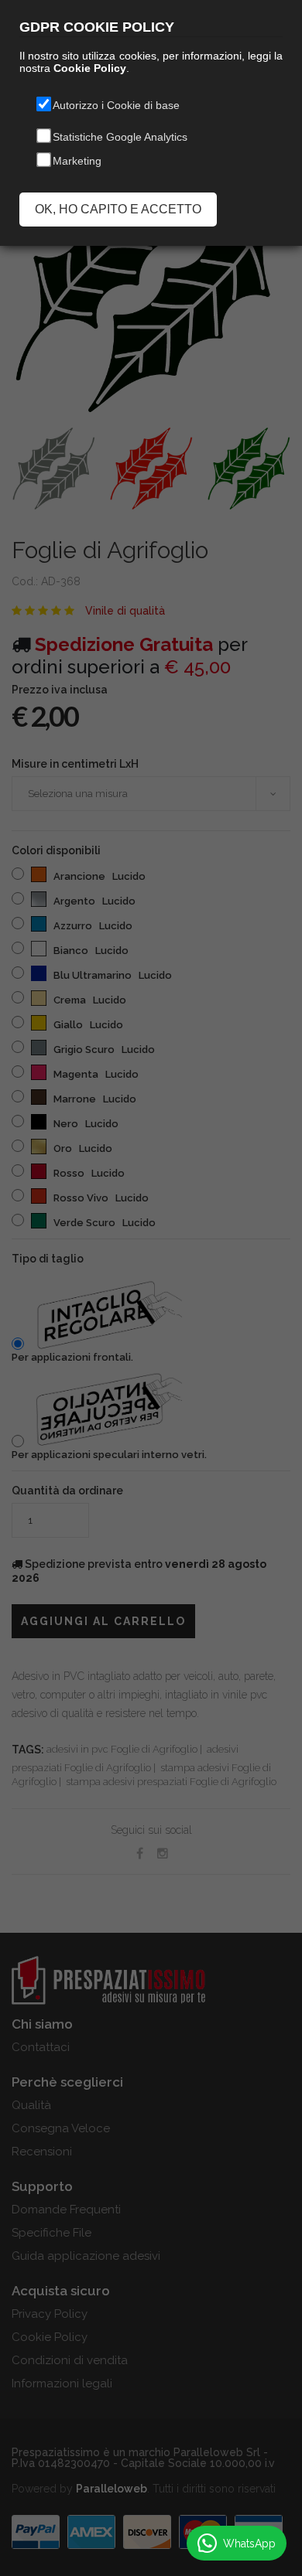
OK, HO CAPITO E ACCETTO (118, 209)
